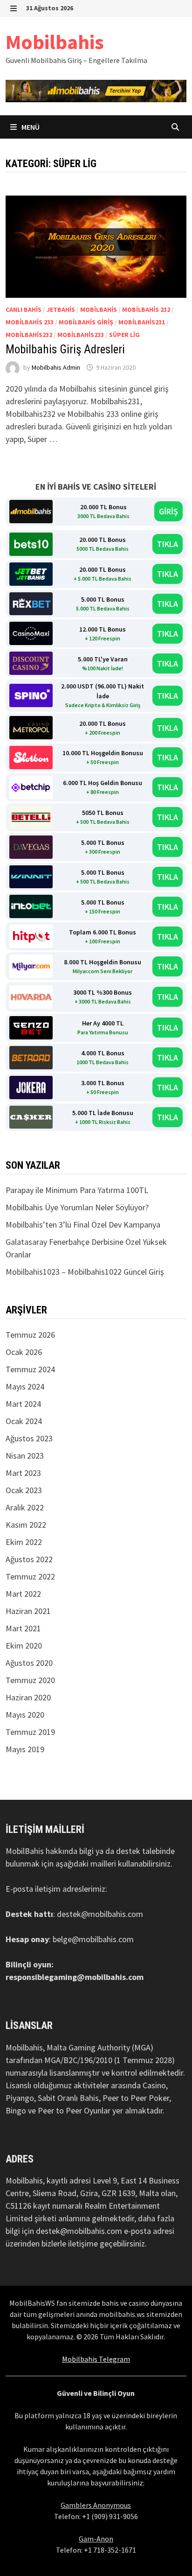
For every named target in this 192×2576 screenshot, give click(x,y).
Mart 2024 (23, 1404)
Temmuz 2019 (30, 1732)
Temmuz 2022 (30, 1576)
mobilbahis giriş (86, 322)
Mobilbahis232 (29, 335)
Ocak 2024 (24, 1421)
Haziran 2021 (28, 1611)
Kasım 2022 (26, 1525)
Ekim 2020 (24, 1646)
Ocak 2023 (24, 1490)
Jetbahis (61, 309)
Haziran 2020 (28, 1697)
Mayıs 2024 (25, 1386)
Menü (30, 127)
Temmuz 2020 (30, 1680)
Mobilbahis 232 (146, 309)
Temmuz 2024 (30, 1369)
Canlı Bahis (24, 309)
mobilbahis (99, 309)
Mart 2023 (23, 1473)
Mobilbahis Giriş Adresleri (65, 349)
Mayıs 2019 (25, 1749)
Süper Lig (124, 335)
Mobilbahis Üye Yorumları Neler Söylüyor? (77, 1207)
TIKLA (168, 544)
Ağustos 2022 (29, 1559)
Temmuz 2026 (30, 1335)
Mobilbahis (55, 42)
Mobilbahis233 (81, 335)
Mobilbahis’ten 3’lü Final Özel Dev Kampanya (83, 1225)
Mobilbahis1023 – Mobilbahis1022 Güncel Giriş (85, 1272)
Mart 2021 (23, 1628)
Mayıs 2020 (25, 1715)
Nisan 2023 (25, 1456)
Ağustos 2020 (29, 1663)
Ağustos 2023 (29, 1438)
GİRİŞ (168, 511)
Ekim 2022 (24, 1542)
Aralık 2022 (25, 1507)
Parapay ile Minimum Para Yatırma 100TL (77, 1190)
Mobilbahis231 (142, 322)
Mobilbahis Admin (56, 367)
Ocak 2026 (24, 1352)
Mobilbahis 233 (30, 322)
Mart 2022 (23, 1594)
